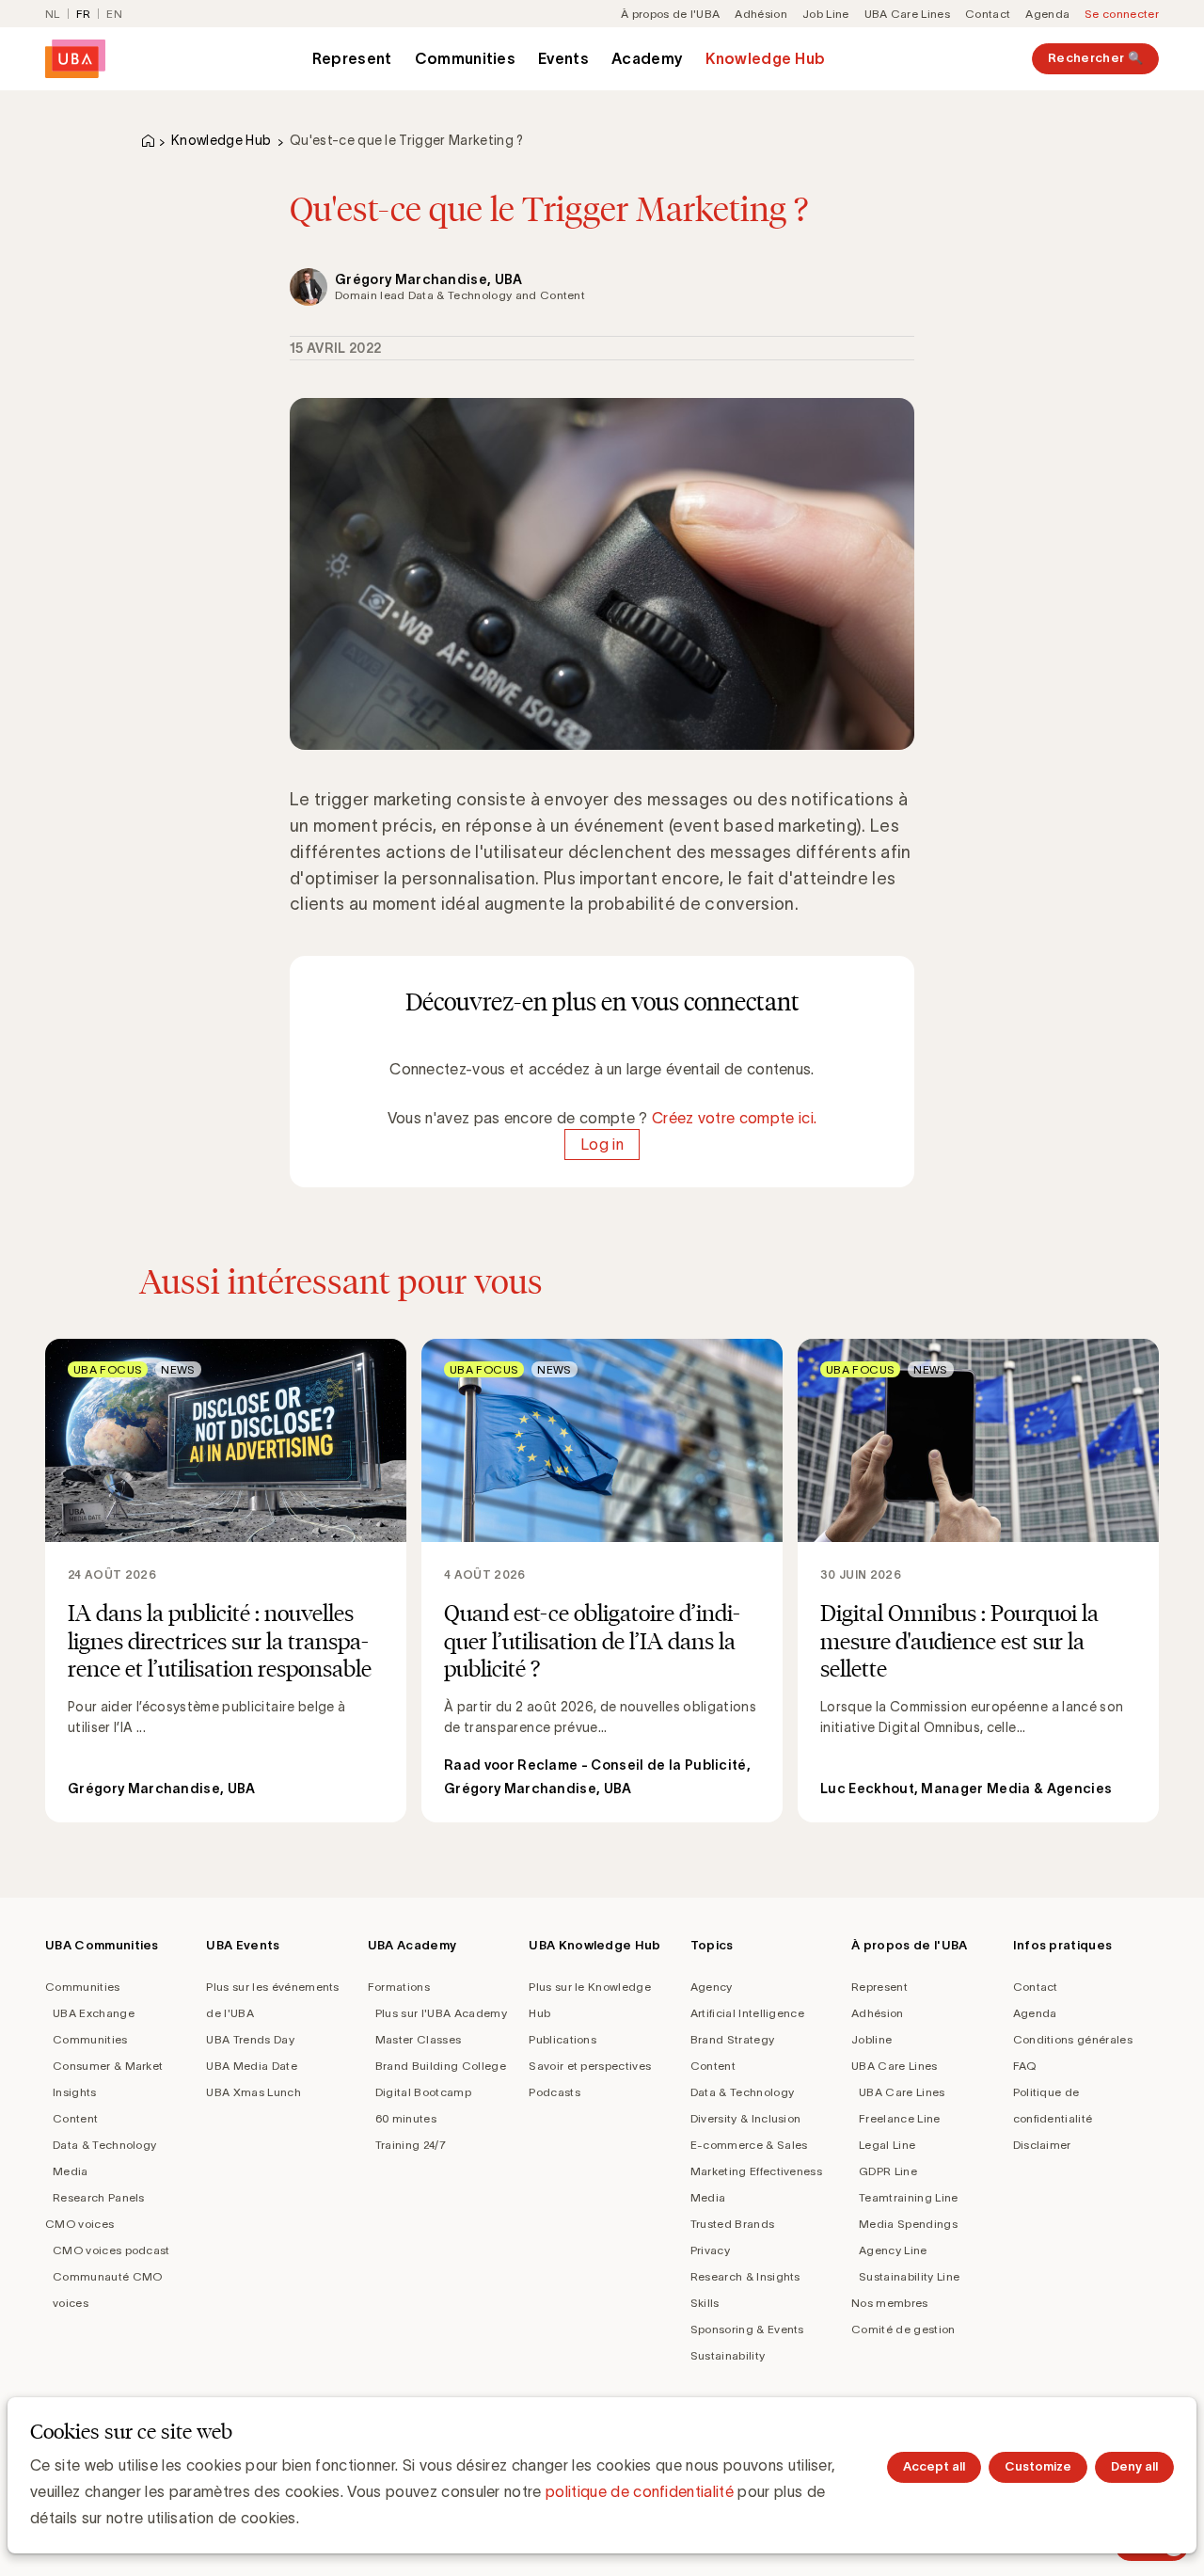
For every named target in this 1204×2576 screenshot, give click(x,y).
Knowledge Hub (765, 58)
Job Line (826, 14)
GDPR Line (888, 2171)
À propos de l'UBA (670, 14)
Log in (602, 1144)
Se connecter (1122, 14)
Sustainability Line (909, 2276)
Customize (1038, 2466)
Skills (705, 2303)
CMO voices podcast (111, 2250)
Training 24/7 (411, 2145)
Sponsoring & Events (747, 2329)
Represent (352, 58)
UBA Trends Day (250, 2039)
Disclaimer (1042, 2145)
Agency (712, 1987)
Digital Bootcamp (423, 2092)
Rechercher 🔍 (1095, 58)
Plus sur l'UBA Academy (441, 2013)
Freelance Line (899, 2118)
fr (84, 14)
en (114, 14)
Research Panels (99, 2197)
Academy (647, 58)
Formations (399, 1987)
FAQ (1025, 2066)
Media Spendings (908, 2224)
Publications (562, 2039)
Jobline (871, 2039)
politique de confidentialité (640, 2491)
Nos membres (890, 2303)
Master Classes (418, 2039)
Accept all (934, 2466)
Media (71, 2171)
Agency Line (893, 2250)
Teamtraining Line (908, 2197)
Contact (988, 14)
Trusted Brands (732, 2224)
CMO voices (79, 2224)
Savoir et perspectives (590, 2066)
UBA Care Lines (907, 14)
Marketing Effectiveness (756, 2171)
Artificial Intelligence (747, 2013)
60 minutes (406, 2118)
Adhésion (761, 14)
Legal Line (887, 2145)
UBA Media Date (251, 2066)
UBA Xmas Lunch (253, 2092)
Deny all (1134, 2466)
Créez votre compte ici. (734, 1118)
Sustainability (728, 2355)
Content (75, 2118)
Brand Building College (441, 2066)
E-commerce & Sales (749, 2145)
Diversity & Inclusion (746, 2118)
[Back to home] (75, 59)
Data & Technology (104, 2145)
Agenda (1047, 14)
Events (563, 58)
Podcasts (554, 2092)
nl (53, 14)
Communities (466, 58)
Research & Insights (745, 2276)
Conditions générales (1073, 2039)
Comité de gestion (903, 2329)
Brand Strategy (732, 2039)
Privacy (710, 2250)
